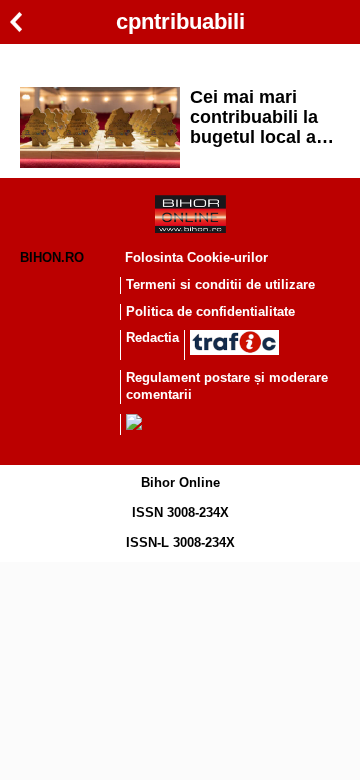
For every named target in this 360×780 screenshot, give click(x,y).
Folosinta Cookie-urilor (196, 257)
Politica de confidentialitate (210, 311)
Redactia (152, 337)
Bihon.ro (52, 257)
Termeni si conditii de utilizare (220, 284)
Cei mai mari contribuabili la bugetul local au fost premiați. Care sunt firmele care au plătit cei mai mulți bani (263, 117)
